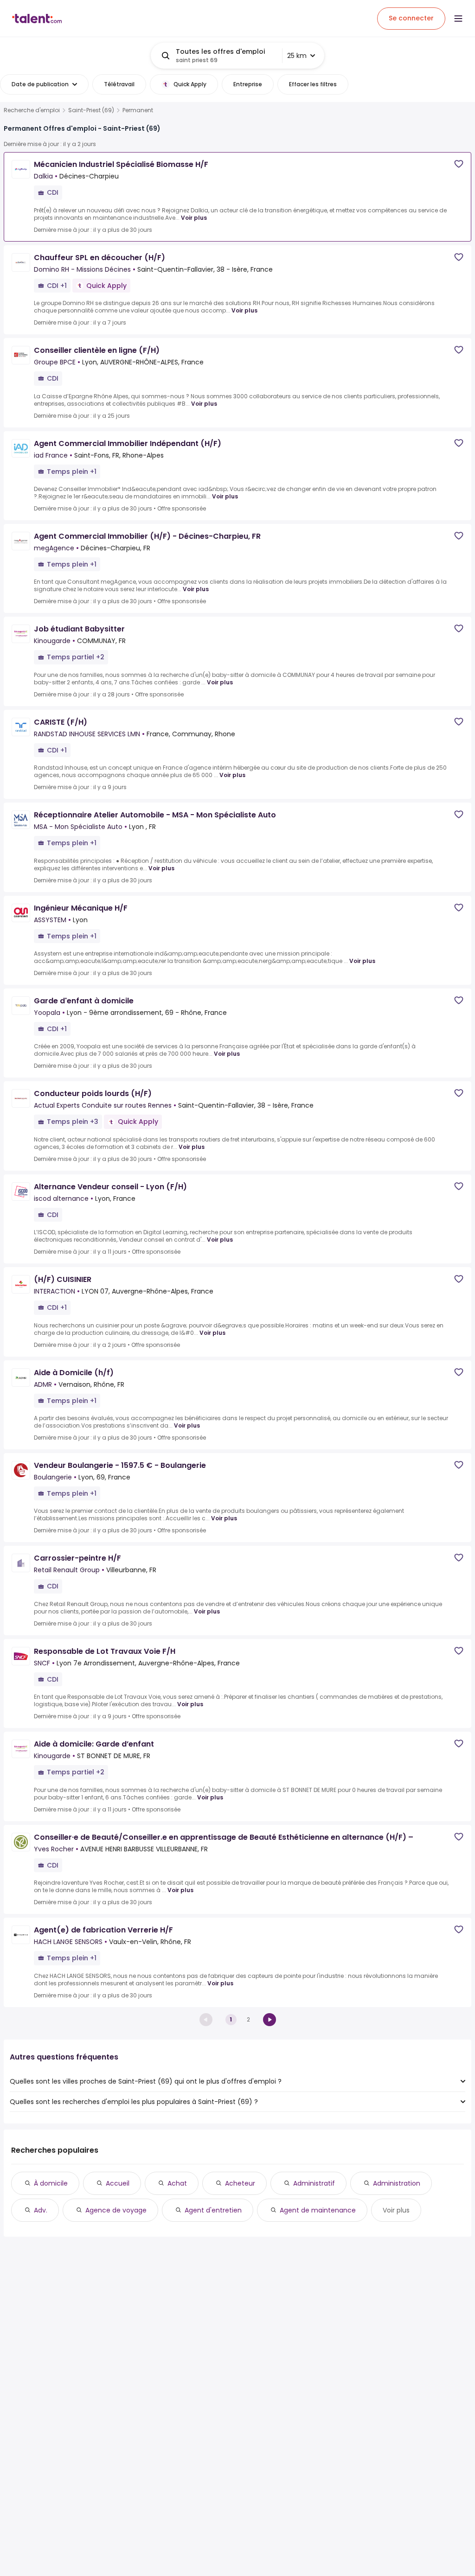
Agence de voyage (116, 2210)
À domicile (51, 2183)
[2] (270, 2020)
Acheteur (240, 2183)
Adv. (41, 2210)
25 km (297, 56)
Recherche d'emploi (32, 110)
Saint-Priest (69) (91, 110)
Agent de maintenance (318, 2210)
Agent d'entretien (213, 2210)
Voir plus (194, 218)
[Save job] (459, 164)
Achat (177, 2183)
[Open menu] (458, 19)
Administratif (314, 2183)
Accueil (118, 2183)
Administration (397, 2183)
